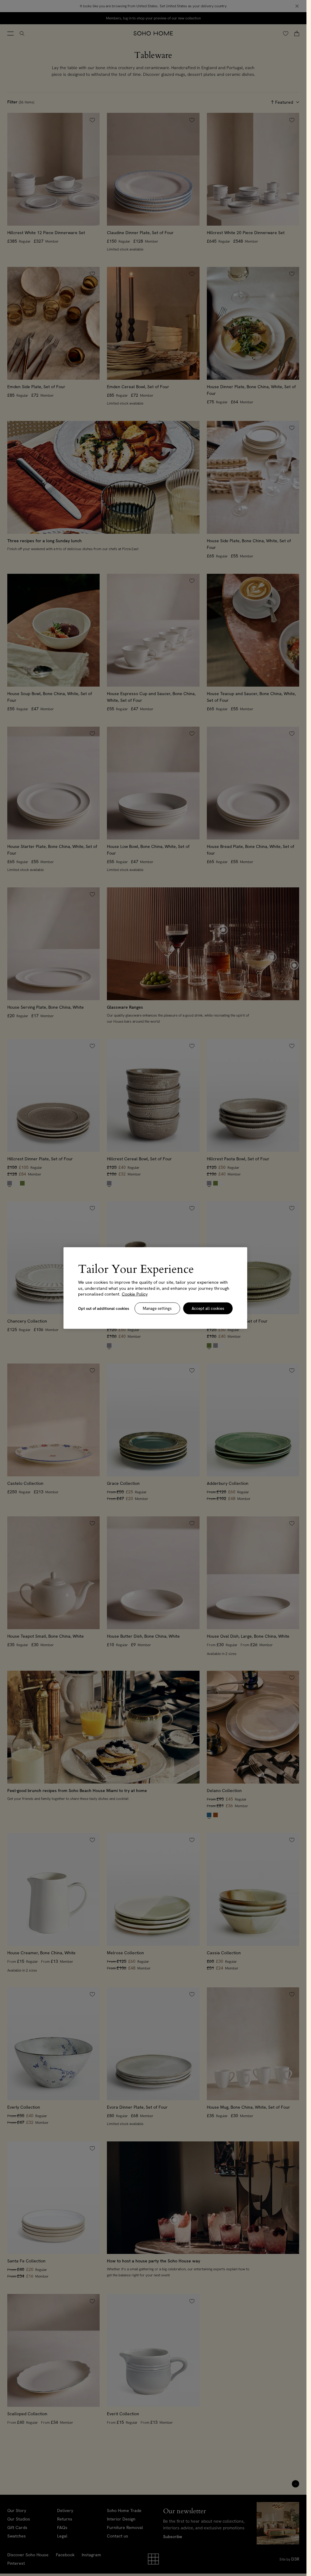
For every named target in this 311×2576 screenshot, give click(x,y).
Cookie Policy (135, 1294)
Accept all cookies (208, 1308)
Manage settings (157, 1308)
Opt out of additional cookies (104, 1308)
